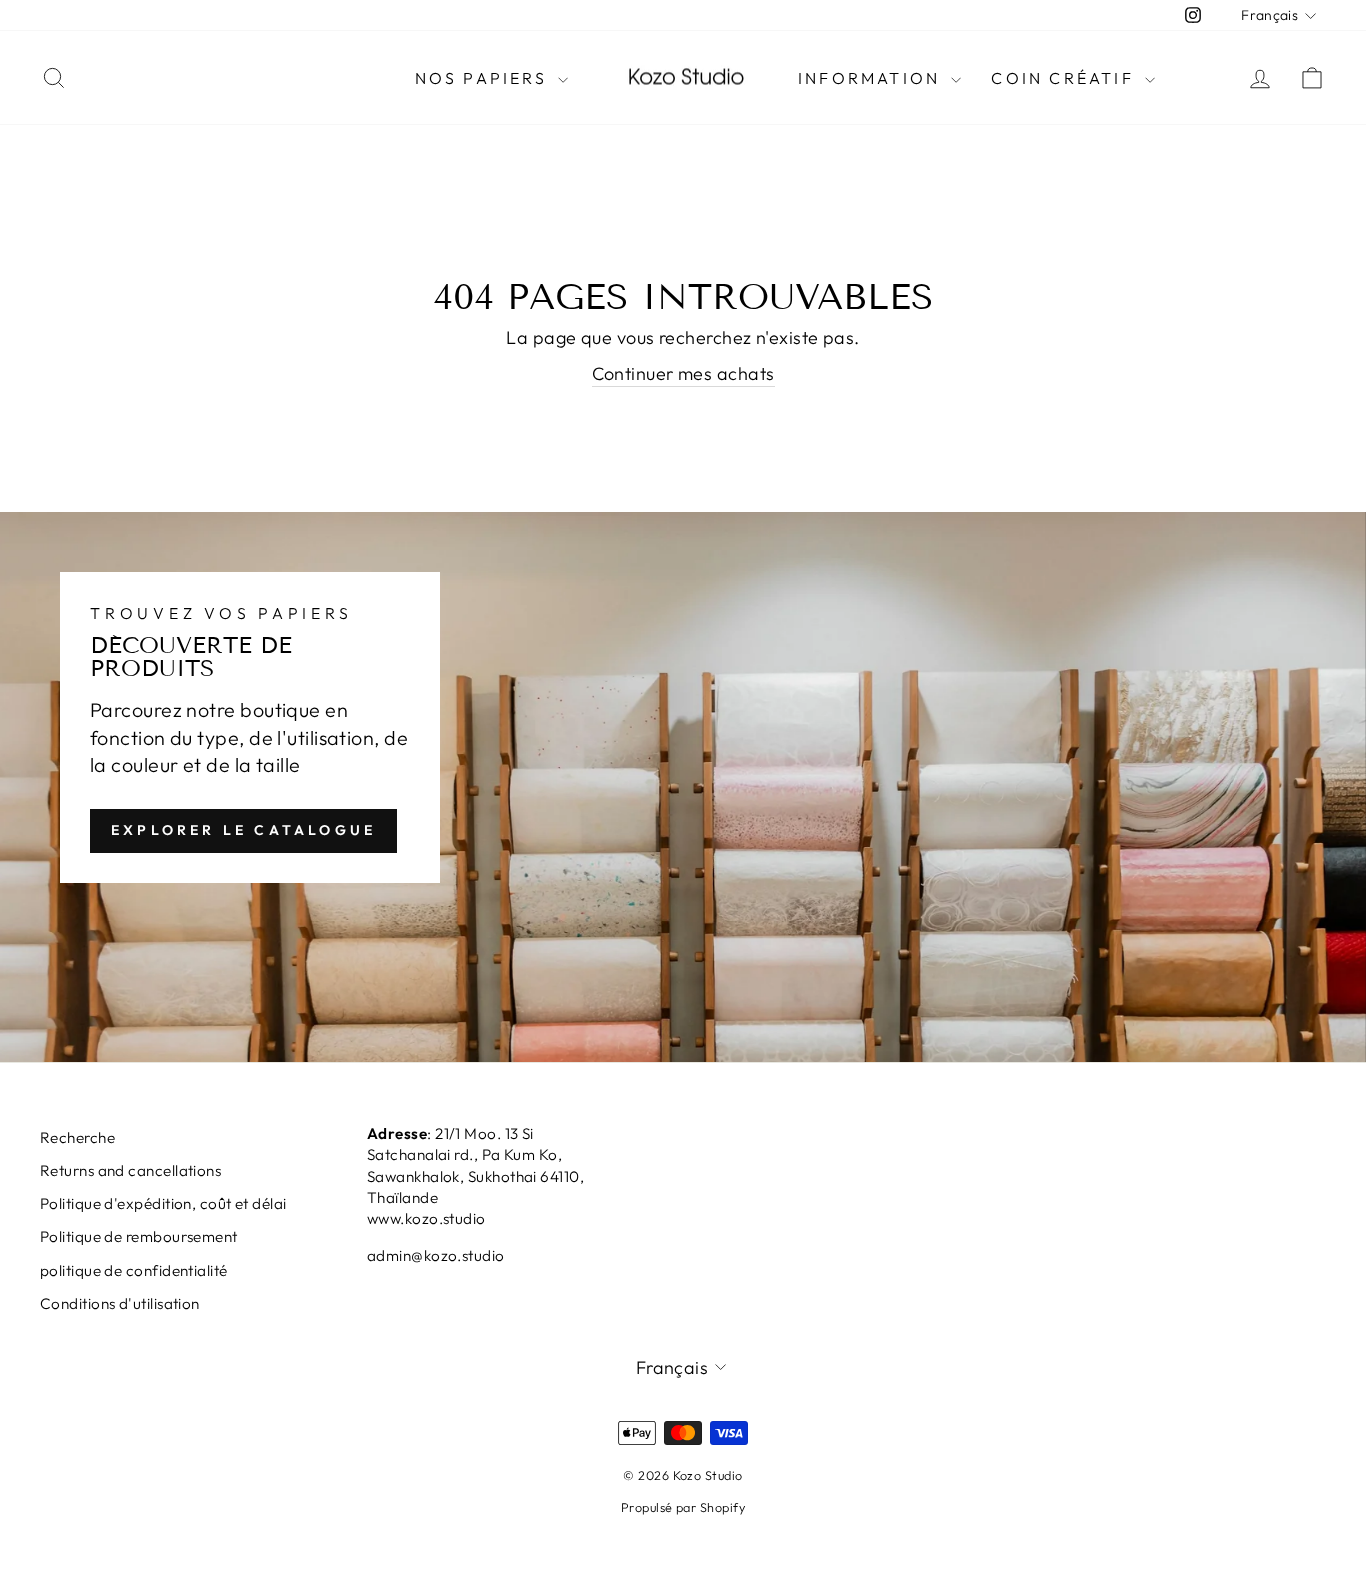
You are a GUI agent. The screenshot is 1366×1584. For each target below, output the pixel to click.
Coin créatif (1065, 78)
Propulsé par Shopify (683, 1507)
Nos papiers (484, 78)
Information (872, 78)
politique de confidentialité (134, 1270)
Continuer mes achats (683, 373)
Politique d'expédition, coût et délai (163, 1203)
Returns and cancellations (130, 1170)
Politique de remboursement (139, 1236)
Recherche (77, 1137)
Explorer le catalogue (243, 830)
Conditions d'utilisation (120, 1303)
